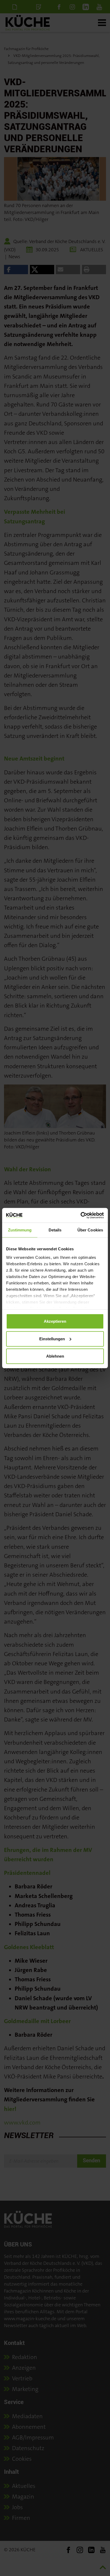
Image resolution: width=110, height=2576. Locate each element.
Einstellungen (52, 1339)
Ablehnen (55, 1356)
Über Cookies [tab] (90, 1230)
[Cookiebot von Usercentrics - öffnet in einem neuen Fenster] (80, 1215)
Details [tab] (55, 1230)
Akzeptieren (55, 1321)
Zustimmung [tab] (20, 1230)
